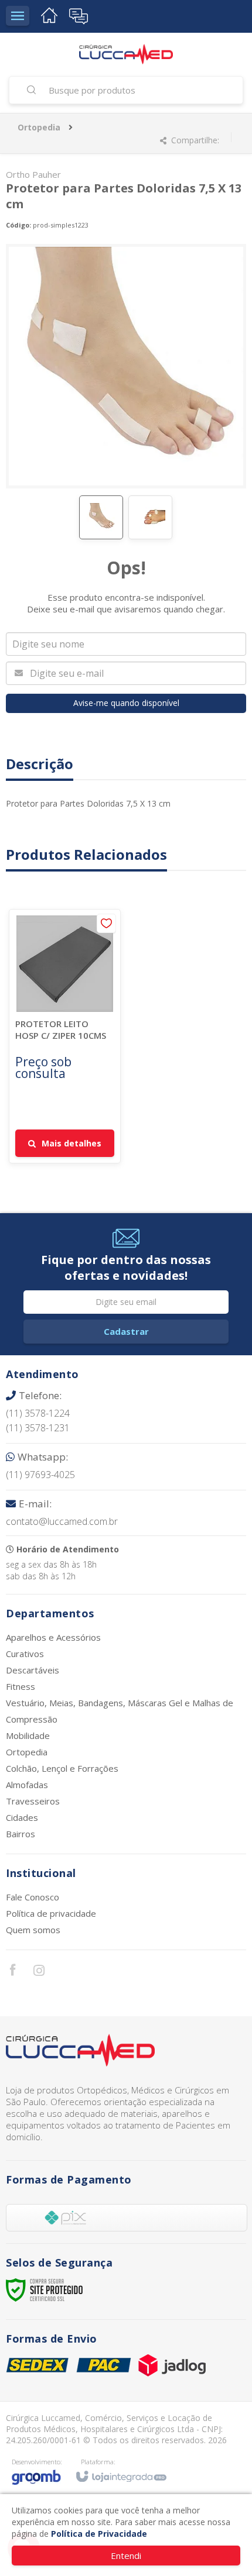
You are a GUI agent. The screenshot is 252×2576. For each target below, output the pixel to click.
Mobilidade (28, 1735)
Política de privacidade (51, 1913)
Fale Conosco (33, 1897)
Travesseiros (33, 1801)
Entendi (126, 2556)
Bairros (21, 1834)
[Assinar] (126, 1332)
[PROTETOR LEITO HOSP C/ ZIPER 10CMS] (65, 1036)
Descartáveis (33, 1670)
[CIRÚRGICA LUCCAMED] (126, 54)
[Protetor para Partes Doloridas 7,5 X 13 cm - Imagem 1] (101, 517)
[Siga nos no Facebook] (12, 1971)
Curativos (25, 1654)
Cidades (22, 1817)
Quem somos (33, 1930)
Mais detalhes (71, 1143)
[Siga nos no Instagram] (39, 1972)
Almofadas (27, 1785)
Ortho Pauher (33, 174)
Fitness (21, 1686)
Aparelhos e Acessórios (53, 1637)
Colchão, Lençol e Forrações (62, 1768)
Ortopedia (39, 127)
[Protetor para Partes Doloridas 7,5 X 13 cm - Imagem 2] (150, 517)
